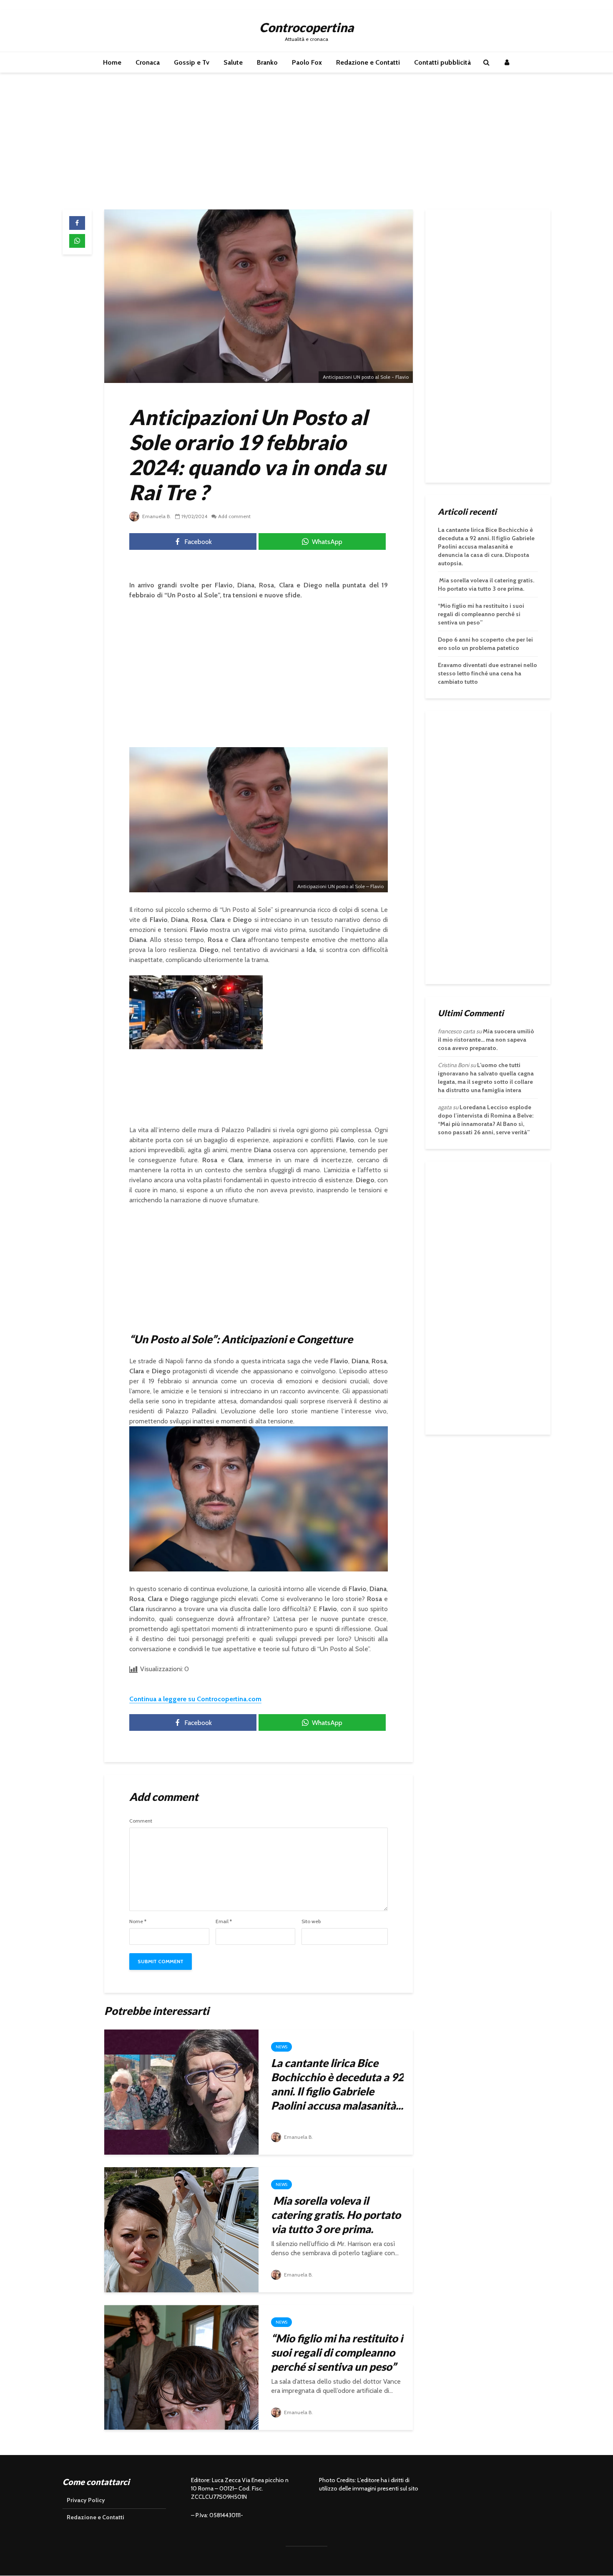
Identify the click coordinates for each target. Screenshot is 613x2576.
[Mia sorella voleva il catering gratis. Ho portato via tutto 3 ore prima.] (181, 2229)
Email (224, 1921)
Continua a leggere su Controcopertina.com (195, 1699)
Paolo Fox (307, 62)
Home (112, 62)
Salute (233, 62)
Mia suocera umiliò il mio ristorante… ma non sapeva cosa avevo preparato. (486, 1040)
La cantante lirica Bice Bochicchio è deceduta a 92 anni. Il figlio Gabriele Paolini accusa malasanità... (337, 2084)
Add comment (234, 516)
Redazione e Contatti (368, 62)
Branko (267, 62)
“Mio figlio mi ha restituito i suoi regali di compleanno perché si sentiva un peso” (337, 2352)
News (281, 2047)
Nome (138, 1921)
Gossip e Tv (192, 62)
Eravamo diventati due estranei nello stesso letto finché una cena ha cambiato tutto (487, 673)
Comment (141, 1821)
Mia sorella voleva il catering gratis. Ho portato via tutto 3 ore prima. (336, 2215)
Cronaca (148, 62)
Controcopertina (306, 27)
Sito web (311, 1921)
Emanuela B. (156, 516)
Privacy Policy (86, 2500)
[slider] (178, 1044)
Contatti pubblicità (442, 62)
